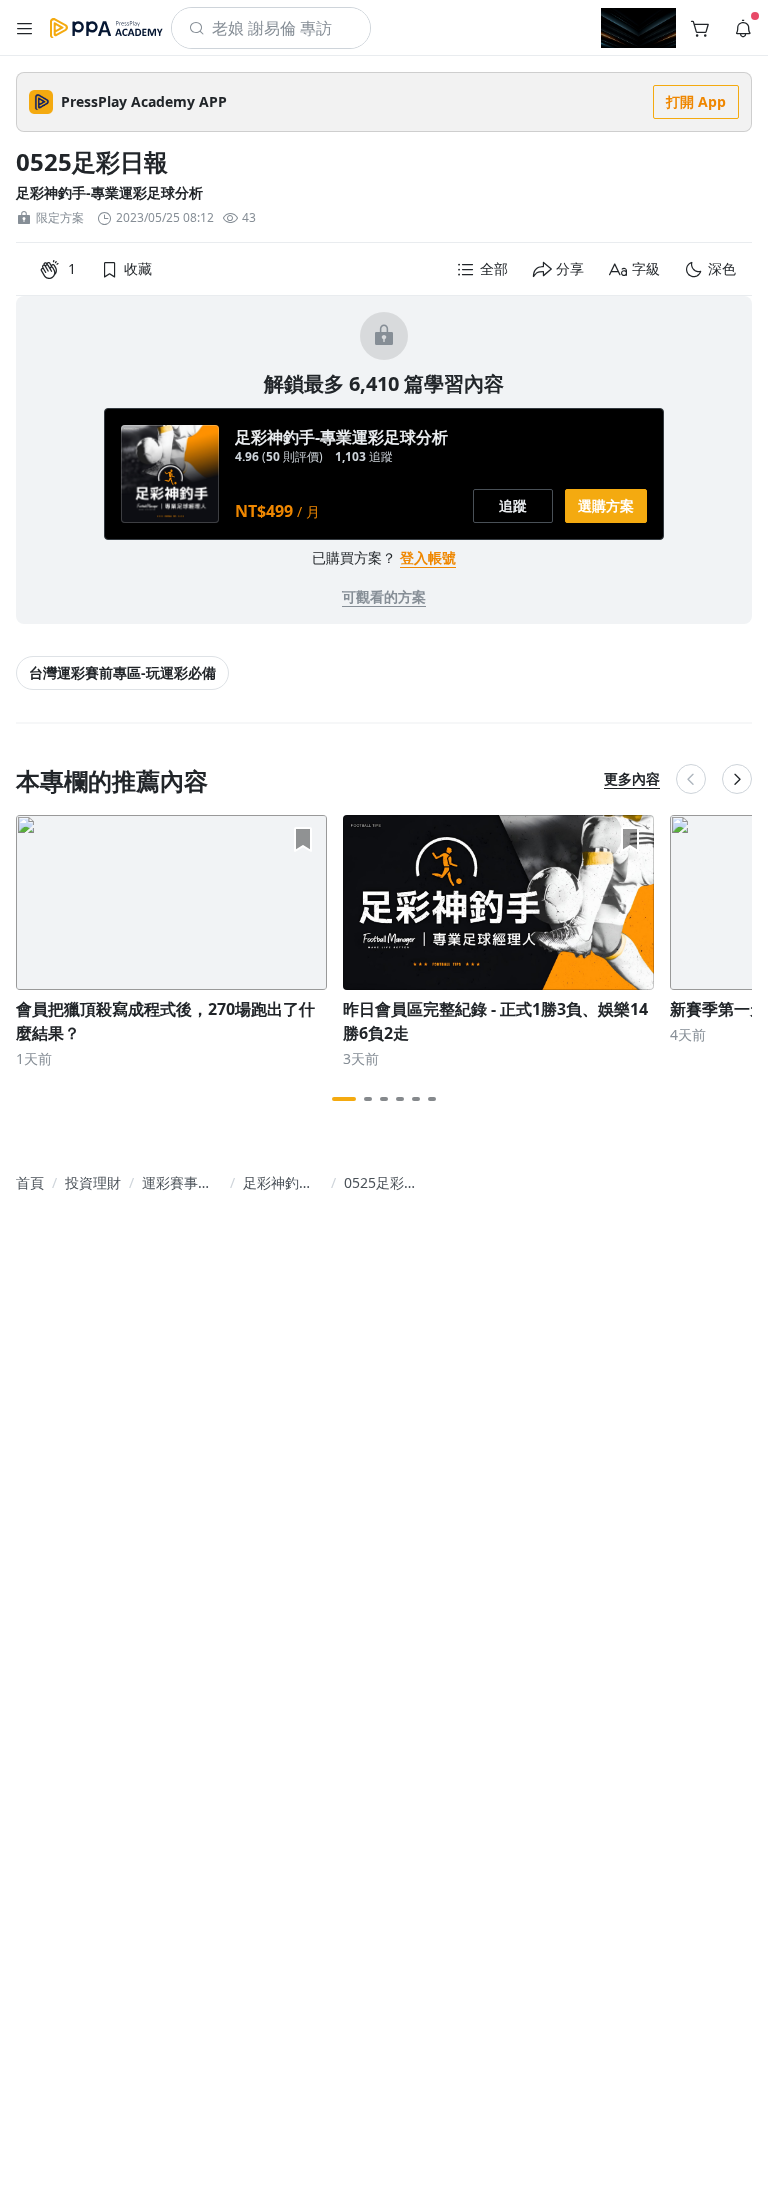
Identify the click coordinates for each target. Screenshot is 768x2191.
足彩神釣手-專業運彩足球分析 (109, 192)
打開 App (696, 101)
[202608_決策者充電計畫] (638, 28)
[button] (25, 28)
